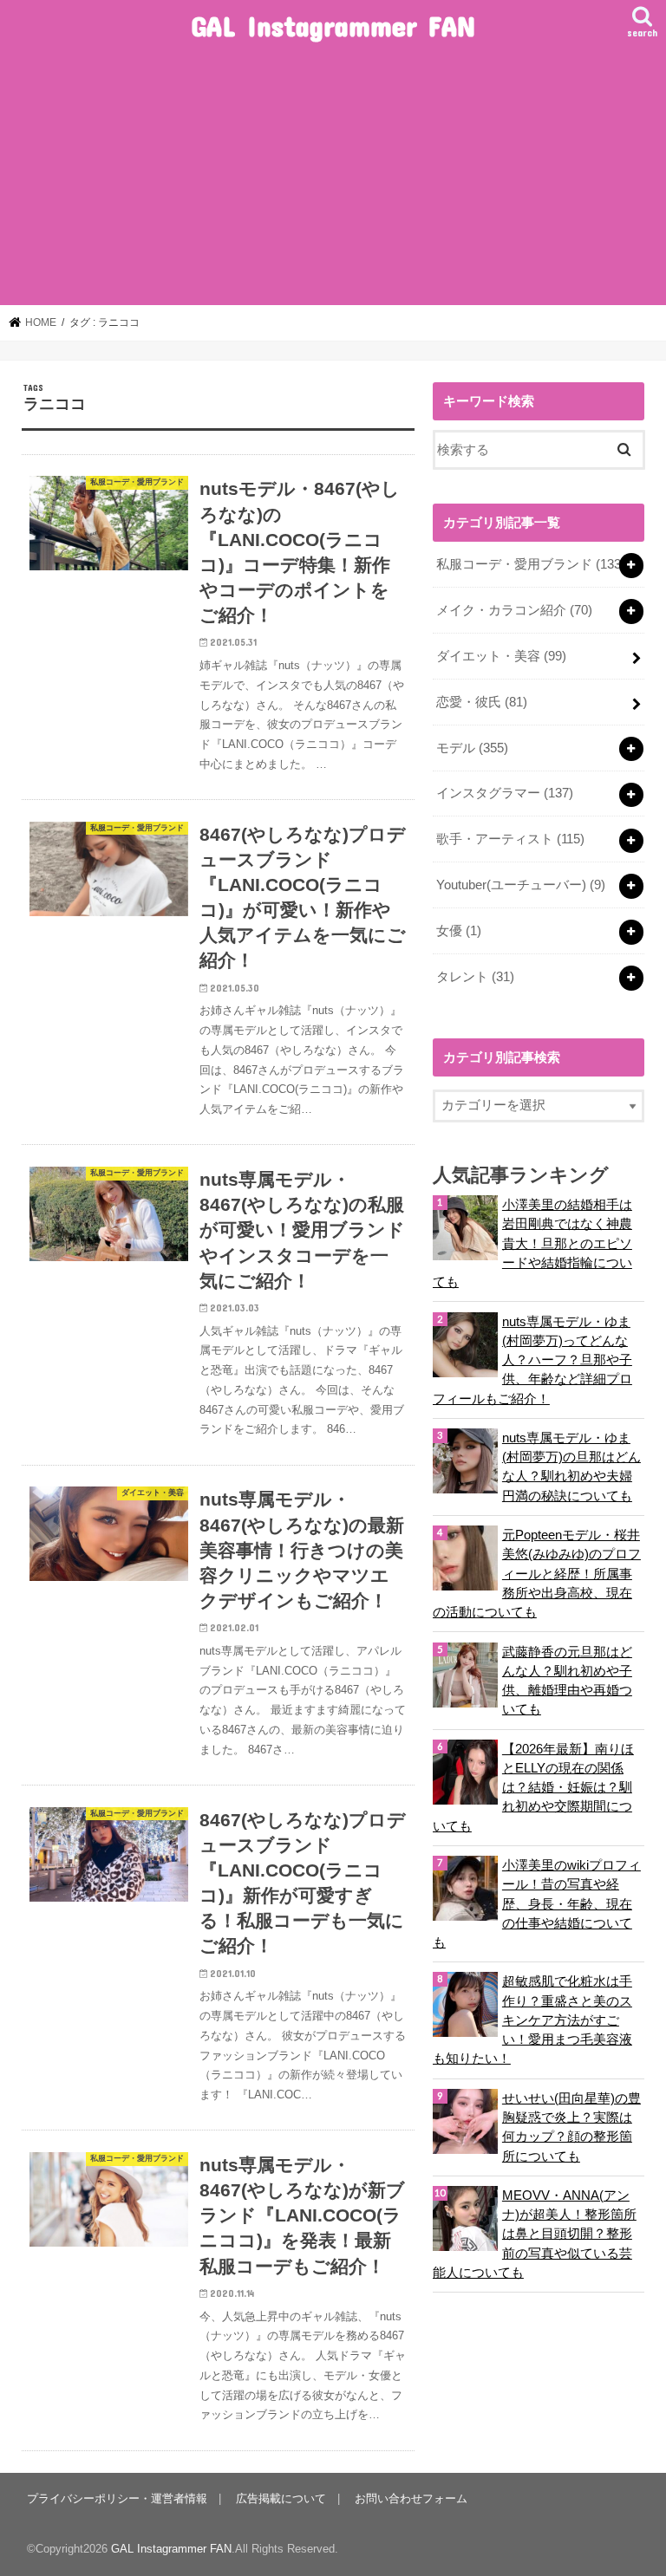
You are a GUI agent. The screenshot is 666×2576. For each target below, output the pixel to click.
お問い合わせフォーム (411, 2498)
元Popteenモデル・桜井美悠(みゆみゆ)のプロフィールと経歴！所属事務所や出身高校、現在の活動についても (537, 1574)
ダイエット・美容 (501, 656)
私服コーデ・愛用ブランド (531, 564)
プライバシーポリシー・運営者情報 (117, 2498)
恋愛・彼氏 (482, 702)
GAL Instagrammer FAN (333, 26)
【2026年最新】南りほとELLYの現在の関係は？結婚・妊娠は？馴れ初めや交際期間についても (533, 1788)
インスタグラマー (505, 793)
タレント (475, 977)
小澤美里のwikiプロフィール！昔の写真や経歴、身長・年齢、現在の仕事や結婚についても (537, 1904)
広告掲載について (281, 2498)
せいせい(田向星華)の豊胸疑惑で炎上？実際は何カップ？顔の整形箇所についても (571, 2127)
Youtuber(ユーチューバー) (521, 885)
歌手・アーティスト (510, 839)
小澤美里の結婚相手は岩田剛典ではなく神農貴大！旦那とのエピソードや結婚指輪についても (532, 1243)
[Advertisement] (333, 175)
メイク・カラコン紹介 (514, 610)
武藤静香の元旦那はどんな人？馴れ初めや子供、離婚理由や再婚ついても (567, 1681)
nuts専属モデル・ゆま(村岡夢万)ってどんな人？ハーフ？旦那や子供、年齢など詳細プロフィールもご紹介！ (532, 1360)
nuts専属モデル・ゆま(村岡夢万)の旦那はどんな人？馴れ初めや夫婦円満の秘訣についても (571, 1467)
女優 (459, 931)
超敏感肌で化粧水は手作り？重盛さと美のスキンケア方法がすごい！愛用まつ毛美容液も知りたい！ (532, 2020)
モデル (472, 748)
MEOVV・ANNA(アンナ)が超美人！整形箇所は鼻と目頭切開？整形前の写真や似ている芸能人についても (535, 2234)
